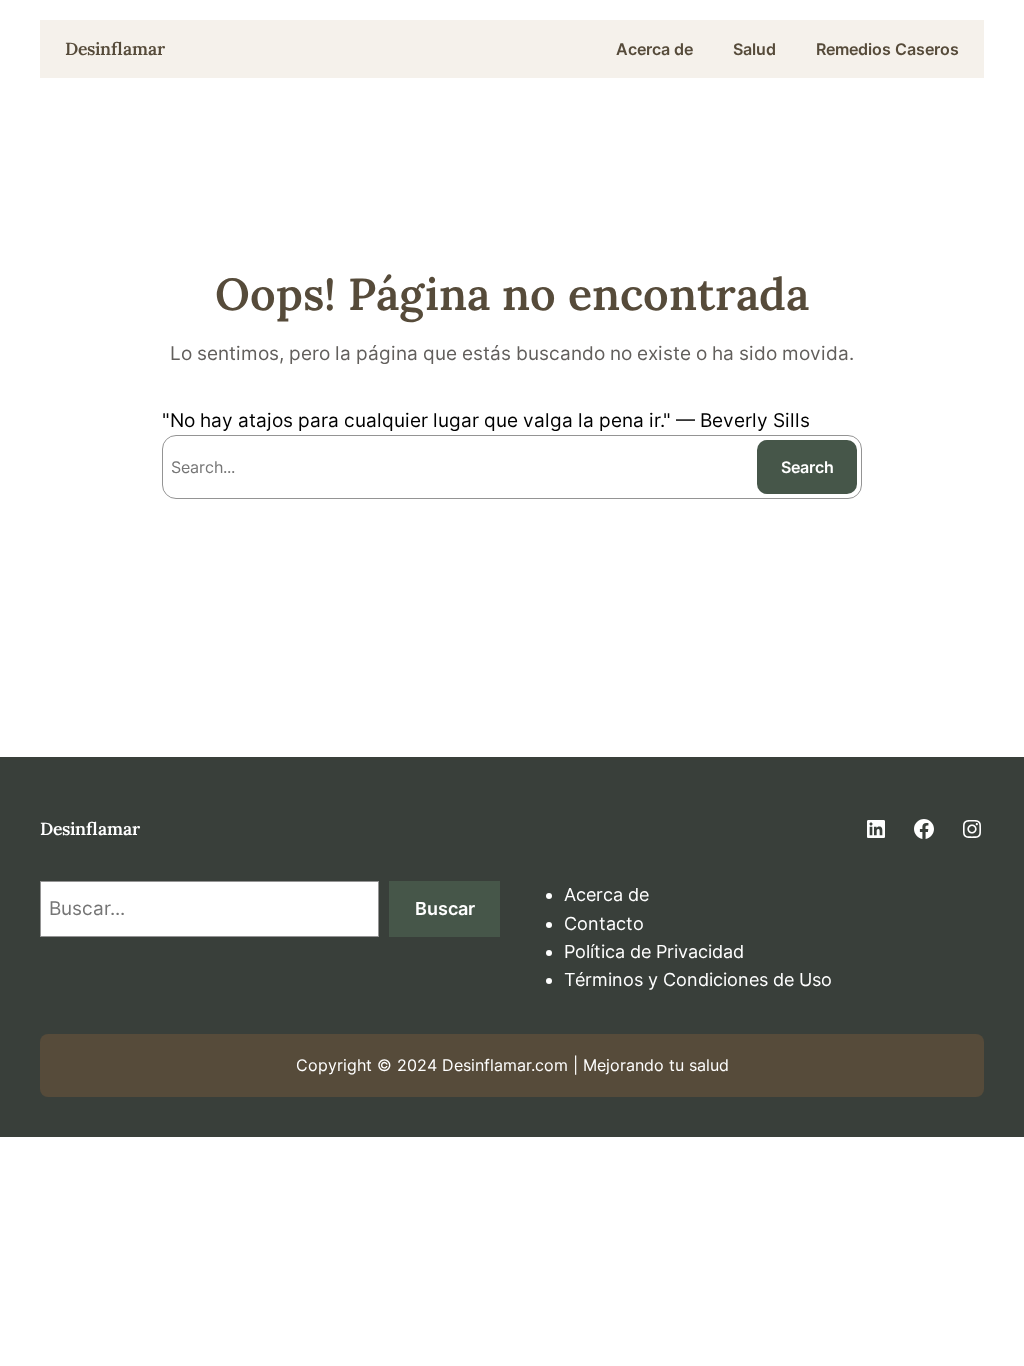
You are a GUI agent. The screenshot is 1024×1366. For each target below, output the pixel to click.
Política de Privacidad (654, 951)
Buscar (445, 908)
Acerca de (606, 894)
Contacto (604, 923)
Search (807, 467)
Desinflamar (115, 48)
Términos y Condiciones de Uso (698, 979)
